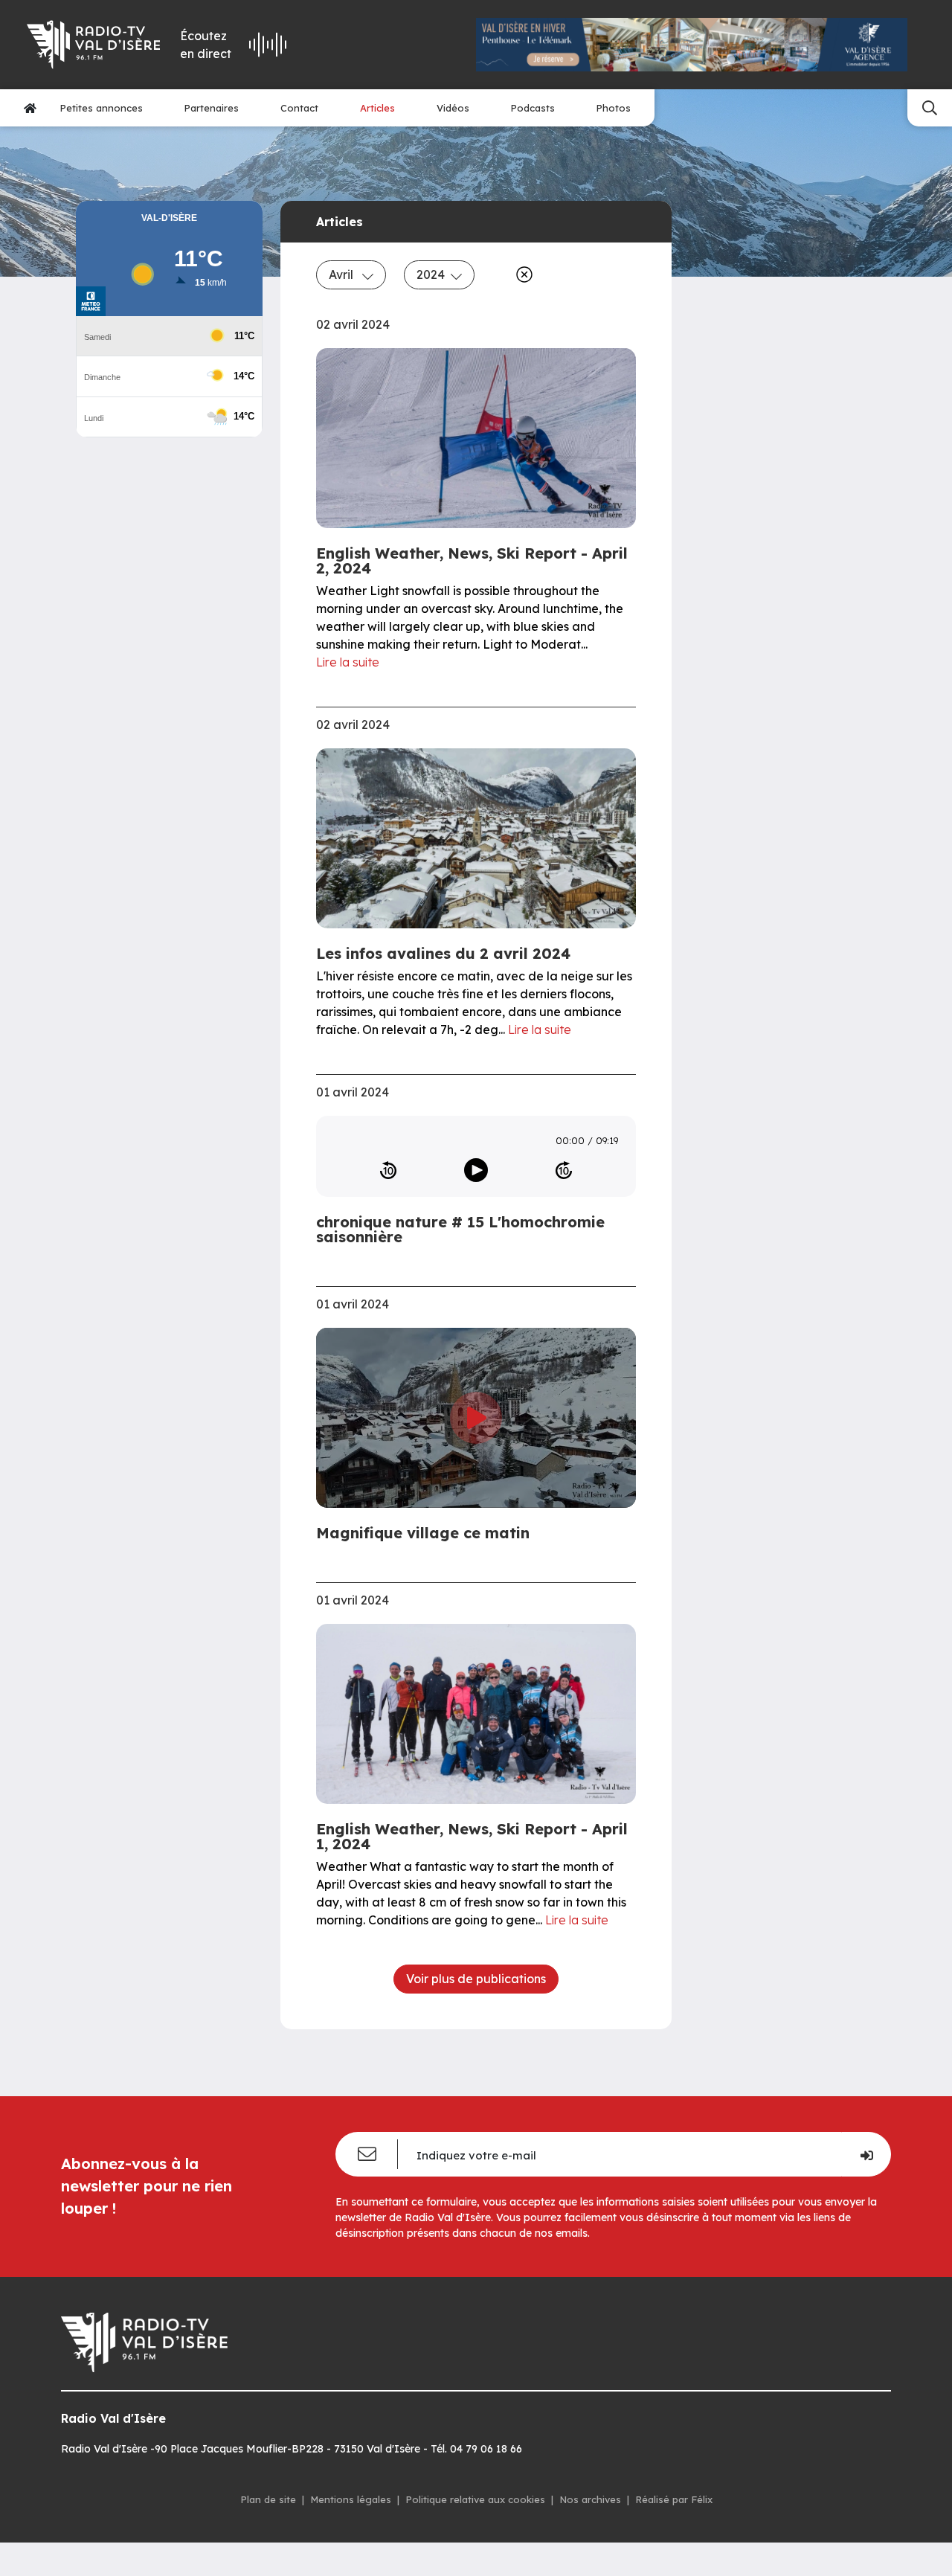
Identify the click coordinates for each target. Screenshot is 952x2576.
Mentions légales (351, 2499)
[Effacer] (521, 274)
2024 (431, 274)
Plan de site (268, 2499)
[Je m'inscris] (866, 2154)
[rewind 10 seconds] (388, 1170)
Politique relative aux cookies (475, 2499)
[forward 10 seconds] (564, 1170)
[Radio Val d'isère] (93, 45)
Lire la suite (348, 662)
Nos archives (590, 2499)
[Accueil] (30, 108)
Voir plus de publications (476, 1979)
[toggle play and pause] (476, 1170)
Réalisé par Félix (674, 2499)
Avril (342, 274)
